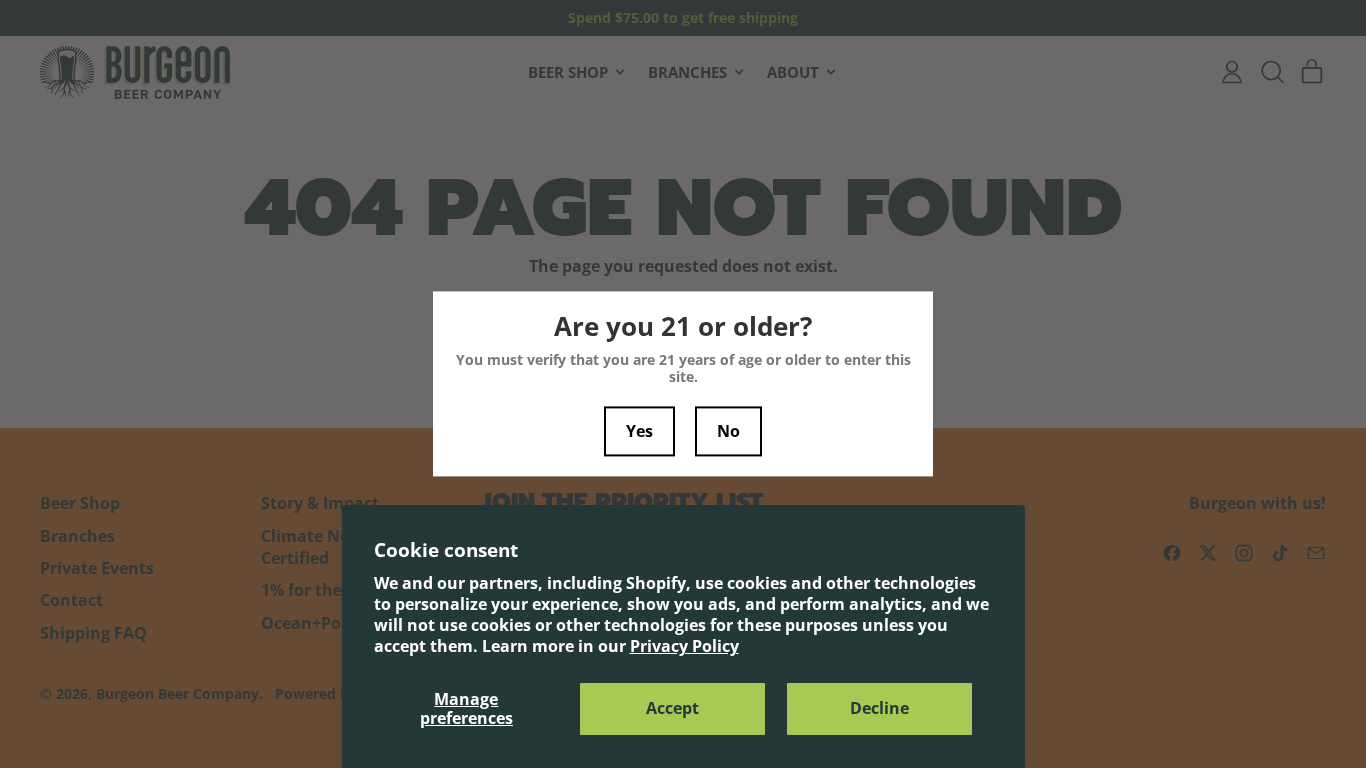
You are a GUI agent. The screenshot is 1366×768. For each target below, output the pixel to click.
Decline (879, 708)
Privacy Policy (684, 646)
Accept (672, 708)
